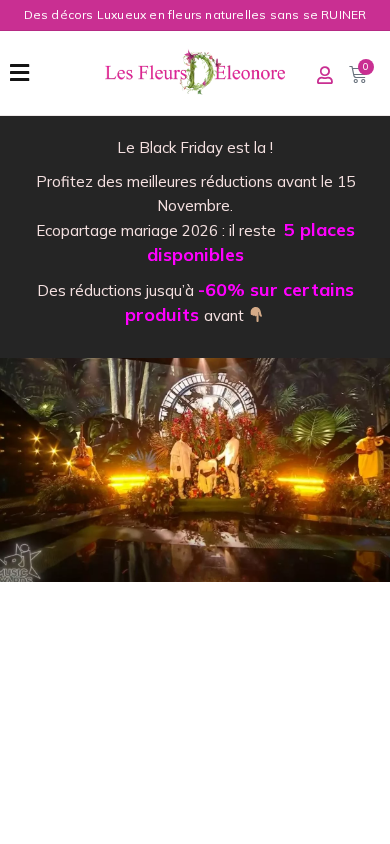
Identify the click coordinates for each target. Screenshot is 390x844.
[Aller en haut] (360, 814)
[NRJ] (195, 470)
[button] (19, 73)
